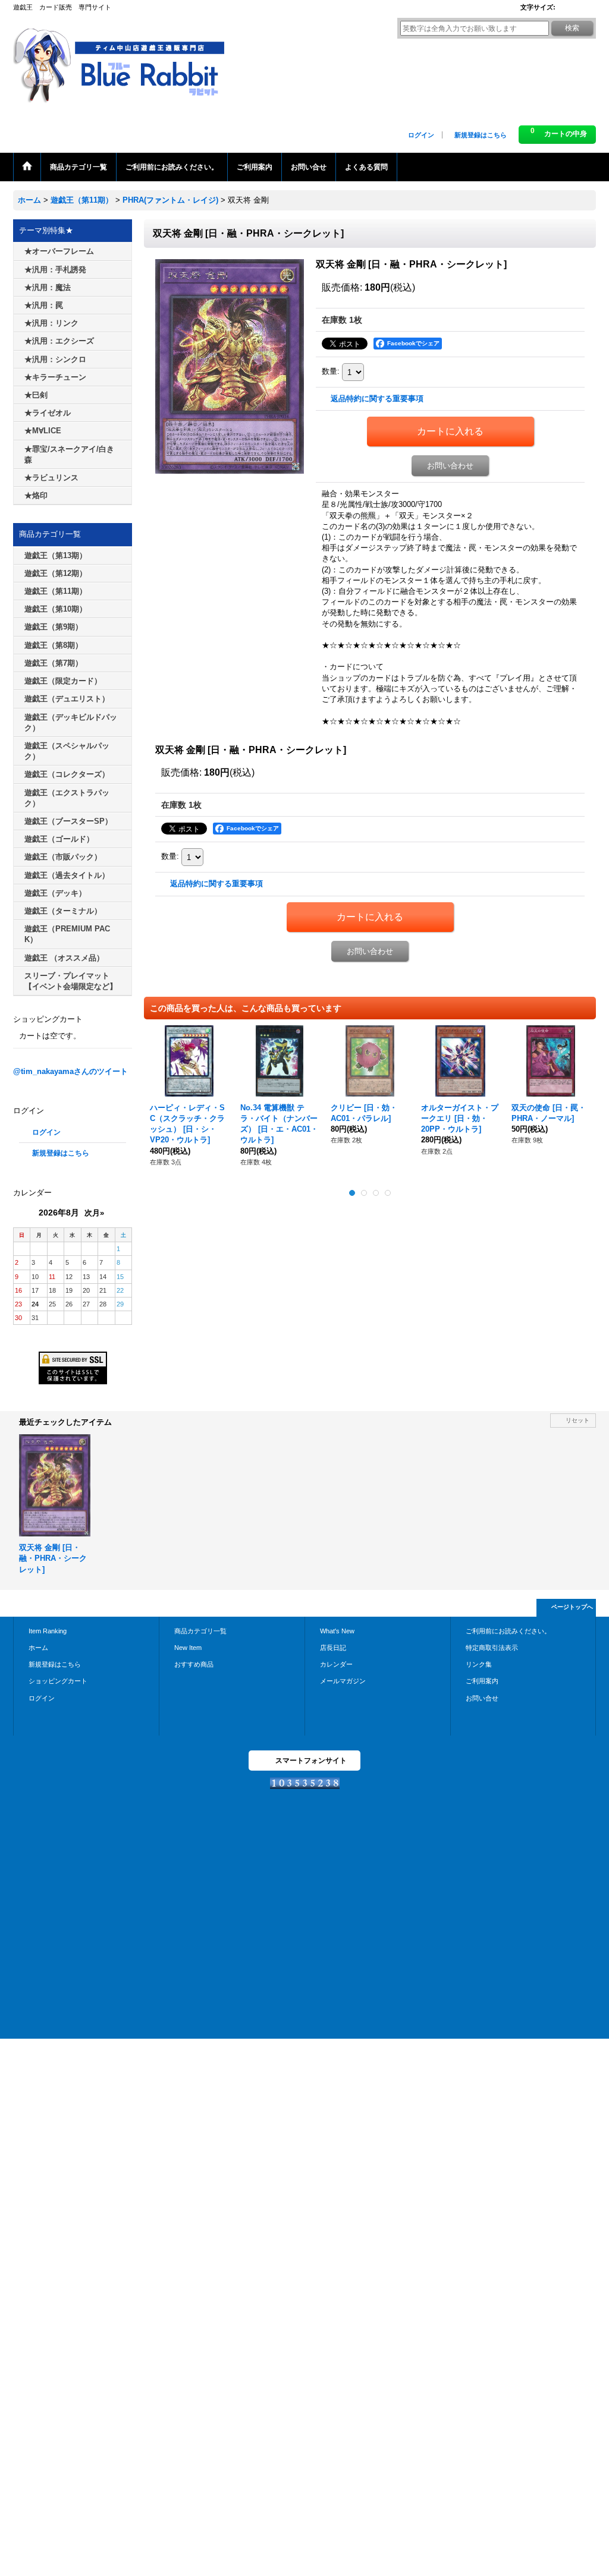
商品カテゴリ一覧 (200, 1631)
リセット (577, 1420)
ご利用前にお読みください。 (508, 1631)
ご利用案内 (482, 1681)
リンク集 (479, 1664)
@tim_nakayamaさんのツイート (70, 1071)
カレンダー (336, 1664)
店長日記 (333, 1648)
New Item (188, 1648)
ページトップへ (572, 1607)
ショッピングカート (58, 1681)
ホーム (38, 1648)
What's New (337, 1631)
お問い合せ (482, 1698)
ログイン (421, 135)
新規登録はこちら (481, 135)
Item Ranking (48, 1631)
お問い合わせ (450, 466)
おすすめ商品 (194, 1664)
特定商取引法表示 (492, 1648)
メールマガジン (343, 1681)
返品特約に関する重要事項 (377, 399)
